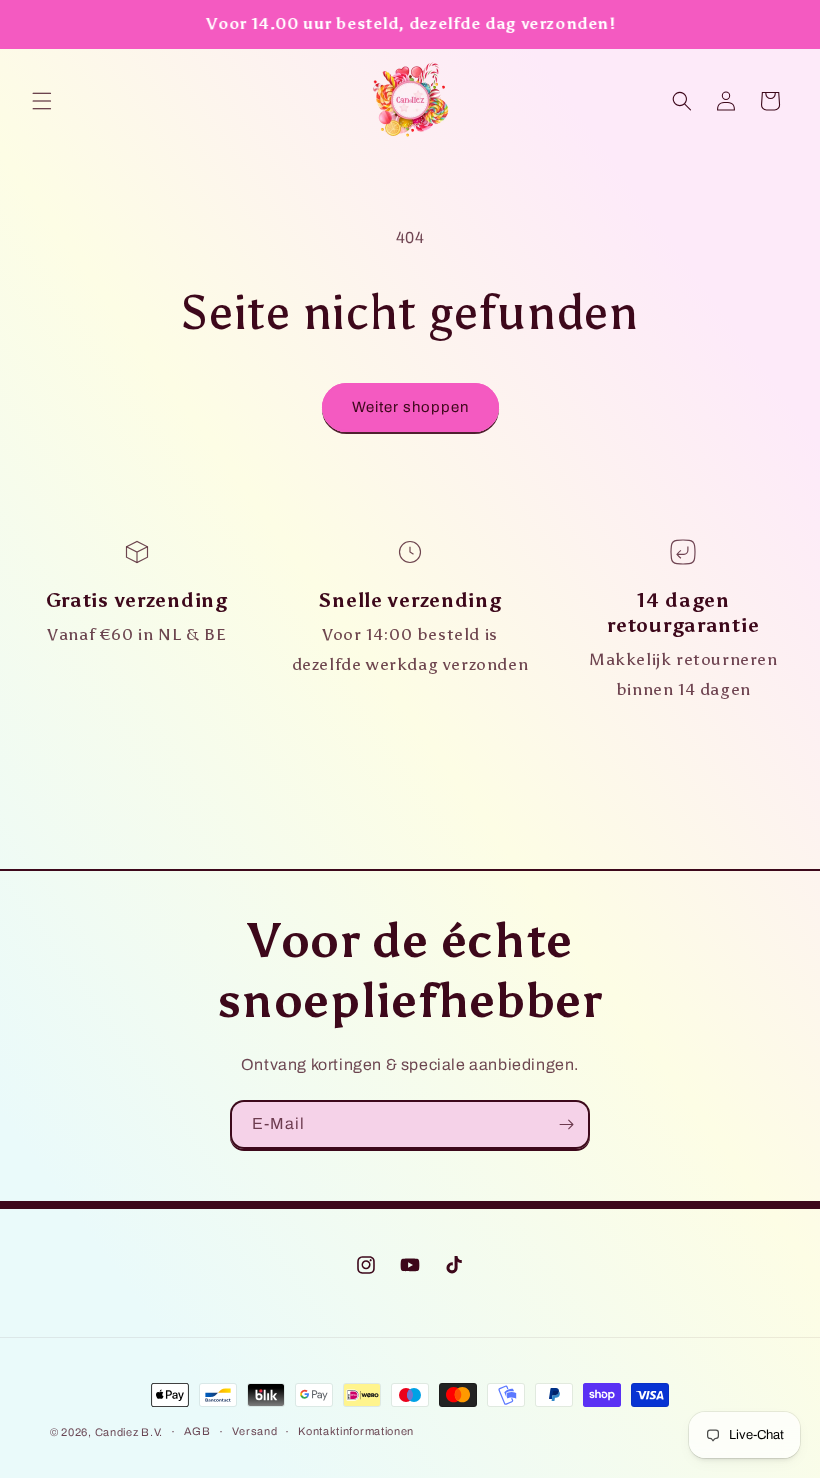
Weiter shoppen (410, 407)
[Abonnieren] (566, 1124)
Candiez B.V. (129, 1432)
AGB (197, 1431)
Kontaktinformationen (356, 1431)
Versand (255, 1431)
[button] (42, 101)
